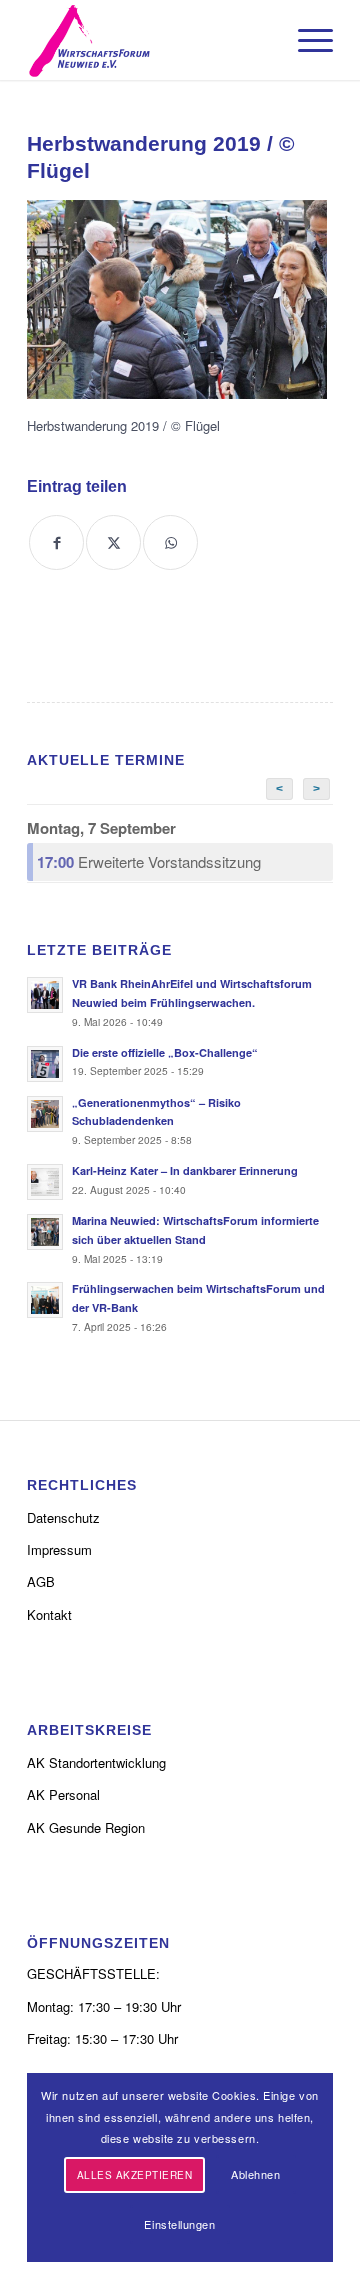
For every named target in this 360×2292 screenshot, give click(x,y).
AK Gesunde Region (86, 1827)
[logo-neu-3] (149, 40)
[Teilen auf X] (113, 542)
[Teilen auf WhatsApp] (170, 542)
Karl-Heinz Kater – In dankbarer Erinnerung (185, 1170)
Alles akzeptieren (135, 2175)
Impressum (59, 1549)
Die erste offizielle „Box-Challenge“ (165, 1052)
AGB (41, 1581)
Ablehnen (255, 2174)
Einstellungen (179, 2224)
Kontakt (49, 1614)
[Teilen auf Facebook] (56, 542)
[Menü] (305, 40)
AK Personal (63, 1794)
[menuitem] (305, 40)
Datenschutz (63, 1517)
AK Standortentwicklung (96, 1762)
